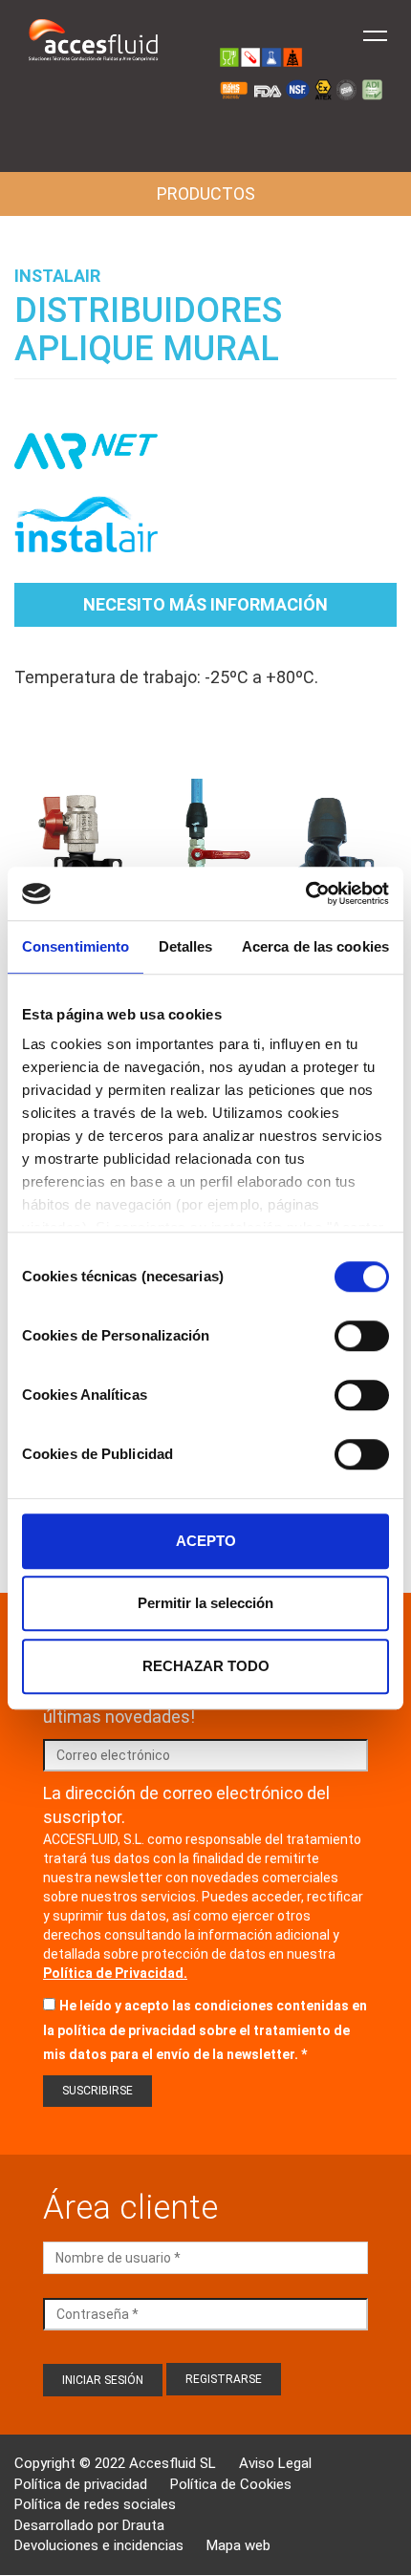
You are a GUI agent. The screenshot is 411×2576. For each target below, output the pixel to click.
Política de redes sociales (95, 2504)
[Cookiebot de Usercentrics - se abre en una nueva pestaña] (305, 893)
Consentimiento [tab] (76, 946)
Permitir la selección (205, 1603)
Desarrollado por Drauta (89, 2525)
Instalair (57, 276)
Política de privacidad (81, 2484)
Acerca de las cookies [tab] (315, 946)
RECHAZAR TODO (206, 1666)
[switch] (362, 1336)
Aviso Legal (275, 2463)
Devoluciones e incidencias (99, 2545)
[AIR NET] (86, 461)
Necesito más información (205, 604)
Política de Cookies (231, 2484)
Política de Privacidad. (115, 1973)
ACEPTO (206, 1541)
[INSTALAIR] (86, 533)
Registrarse (224, 2379)
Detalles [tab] (186, 946)
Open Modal (78, 855)
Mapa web (238, 2545)
